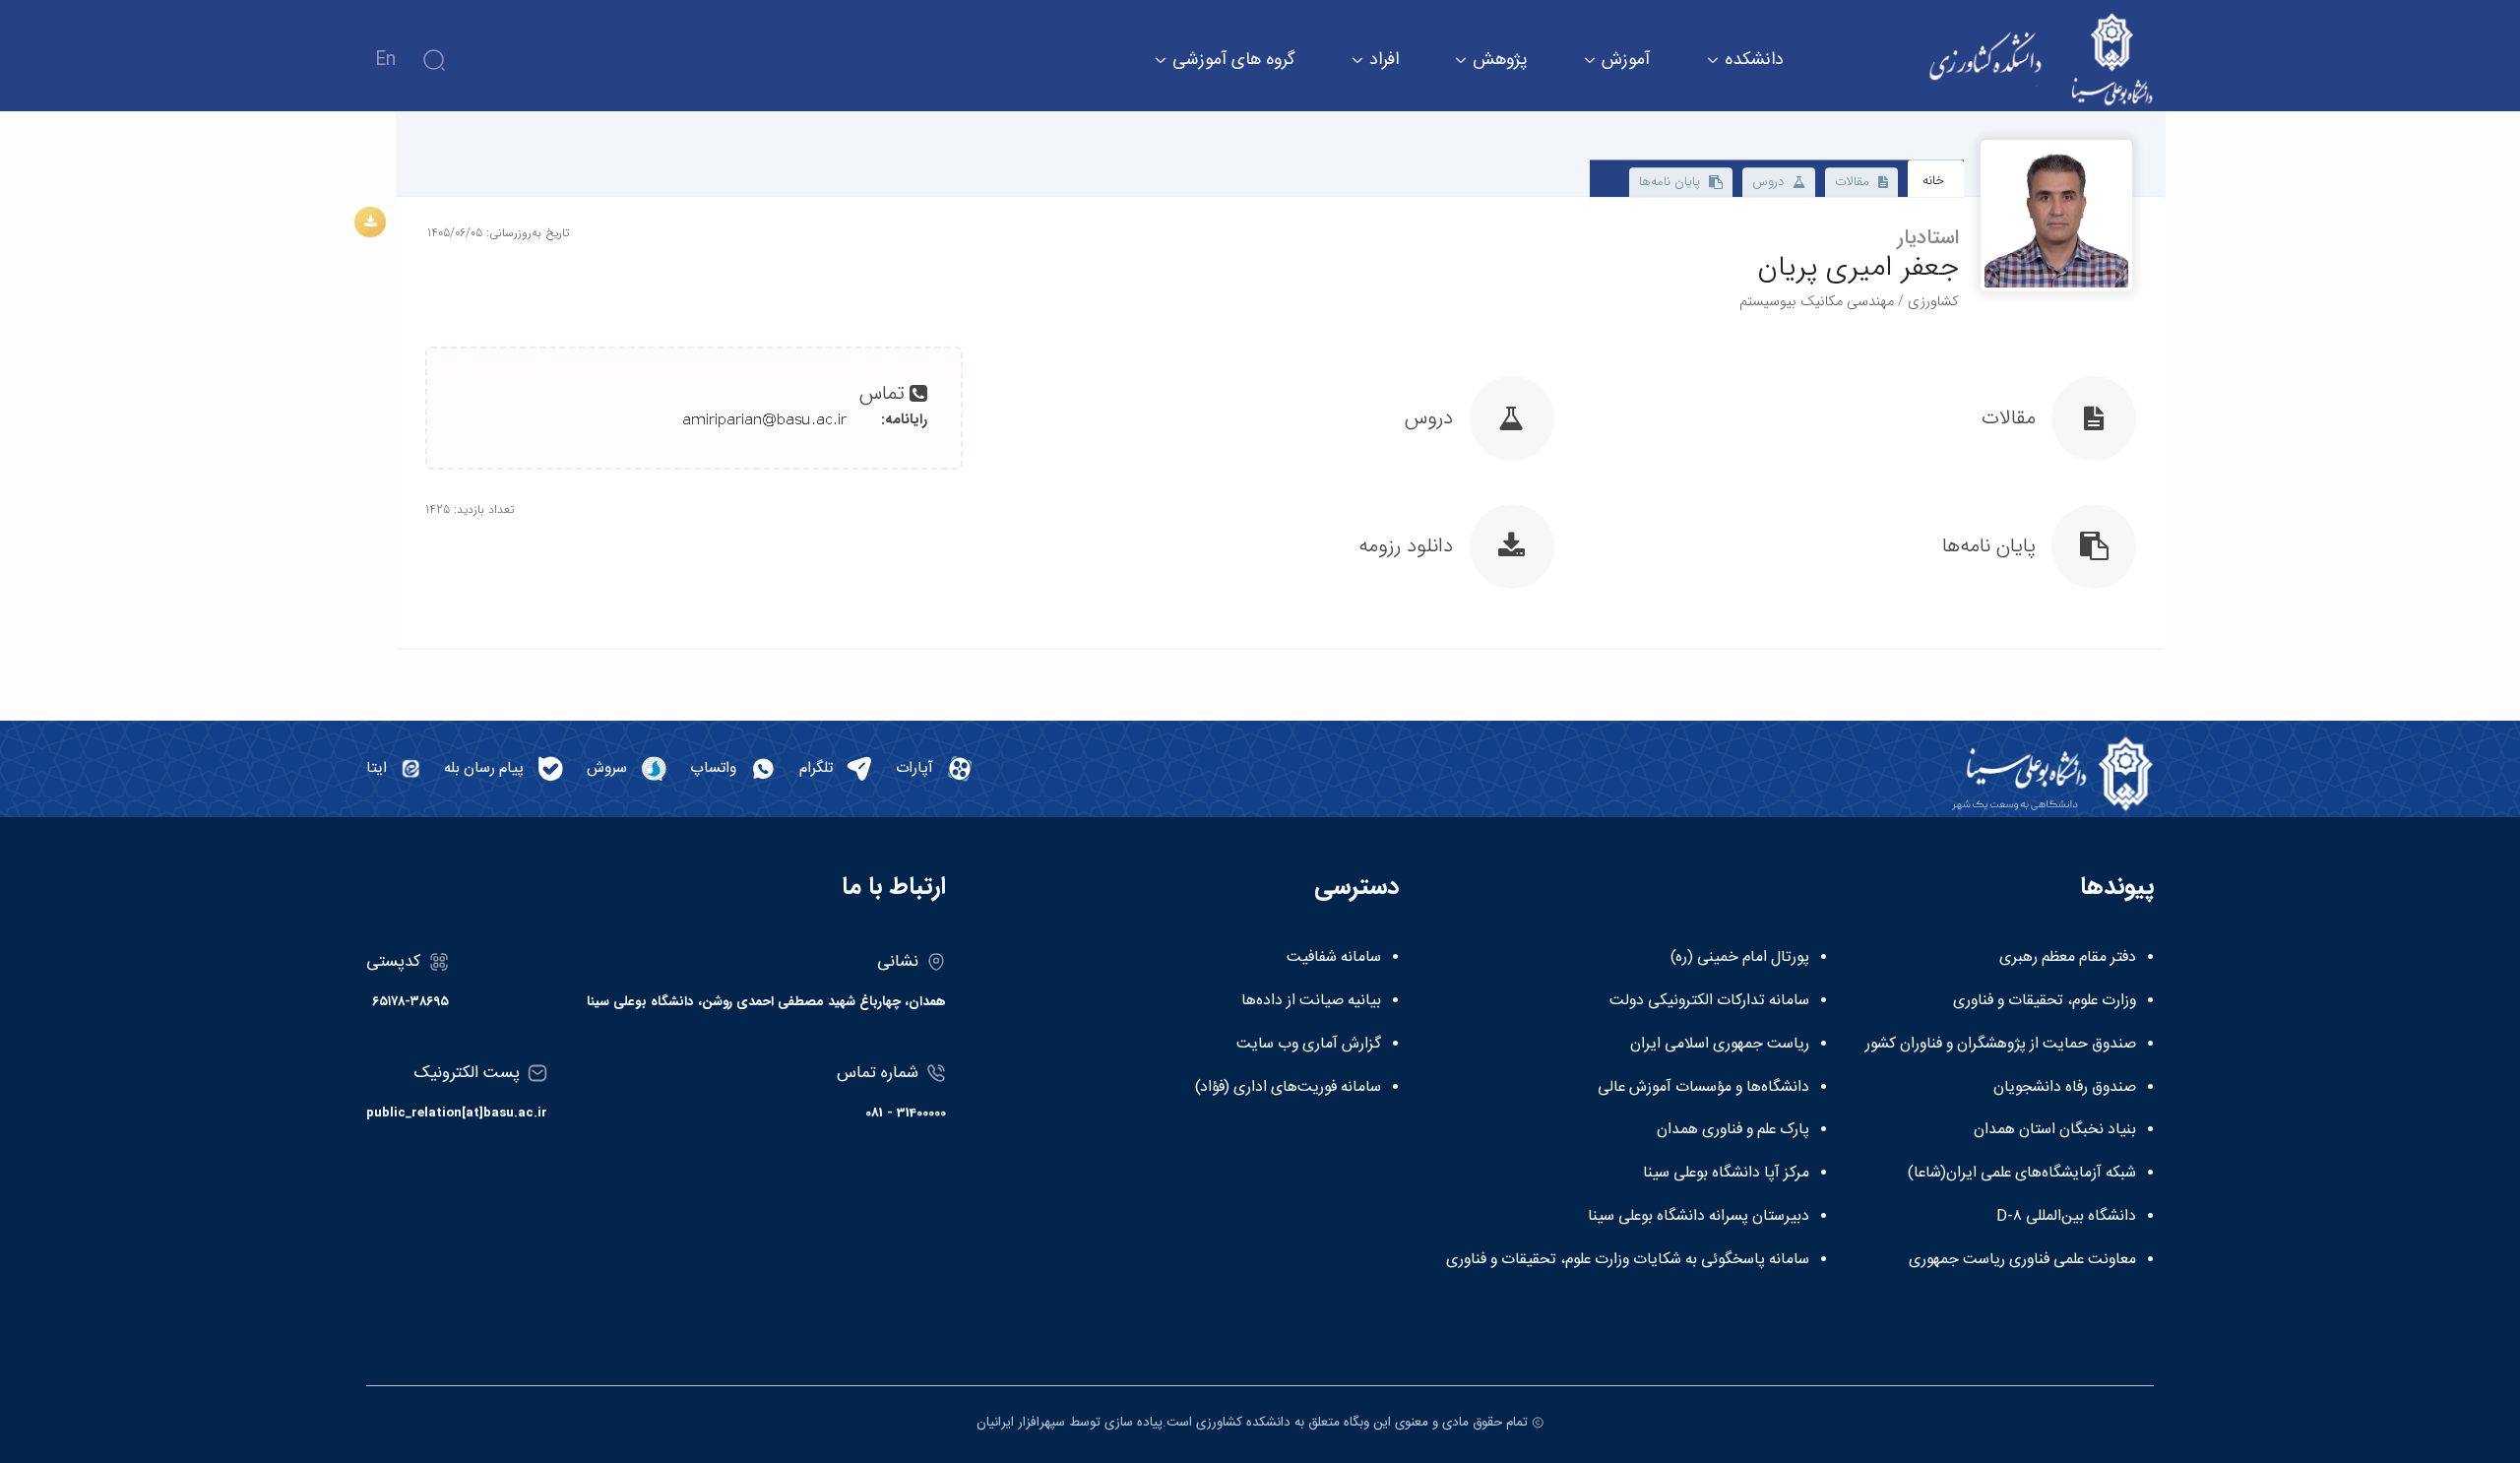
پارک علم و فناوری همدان (1733, 1130)
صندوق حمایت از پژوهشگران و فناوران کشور (2001, 1045)
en (385, 60)
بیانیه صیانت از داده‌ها (1311, 1001)
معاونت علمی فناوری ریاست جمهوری (2022, 1260)
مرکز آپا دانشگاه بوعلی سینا (1726, 1174)
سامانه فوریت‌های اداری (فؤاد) (1288, 1088)
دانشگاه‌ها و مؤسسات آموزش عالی (1703, 1088)
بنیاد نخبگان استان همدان (2055, 1130)
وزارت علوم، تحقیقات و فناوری (2045, 1001)
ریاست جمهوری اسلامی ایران (1720, 1045)
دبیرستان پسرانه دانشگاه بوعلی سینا (1699, 1217)
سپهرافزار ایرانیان (1021, 1423)
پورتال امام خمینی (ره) (1740, 958)
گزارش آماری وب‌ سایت (1309, 1045)
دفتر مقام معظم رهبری (2068, 958)
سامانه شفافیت (1334, 958)
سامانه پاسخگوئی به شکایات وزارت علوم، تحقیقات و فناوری (1628, 1260)
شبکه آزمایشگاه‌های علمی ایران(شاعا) (2022, 1174)
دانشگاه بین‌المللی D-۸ (2066, 1217)
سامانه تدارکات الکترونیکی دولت (1709, 1001)
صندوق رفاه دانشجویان (2065, 1088)
